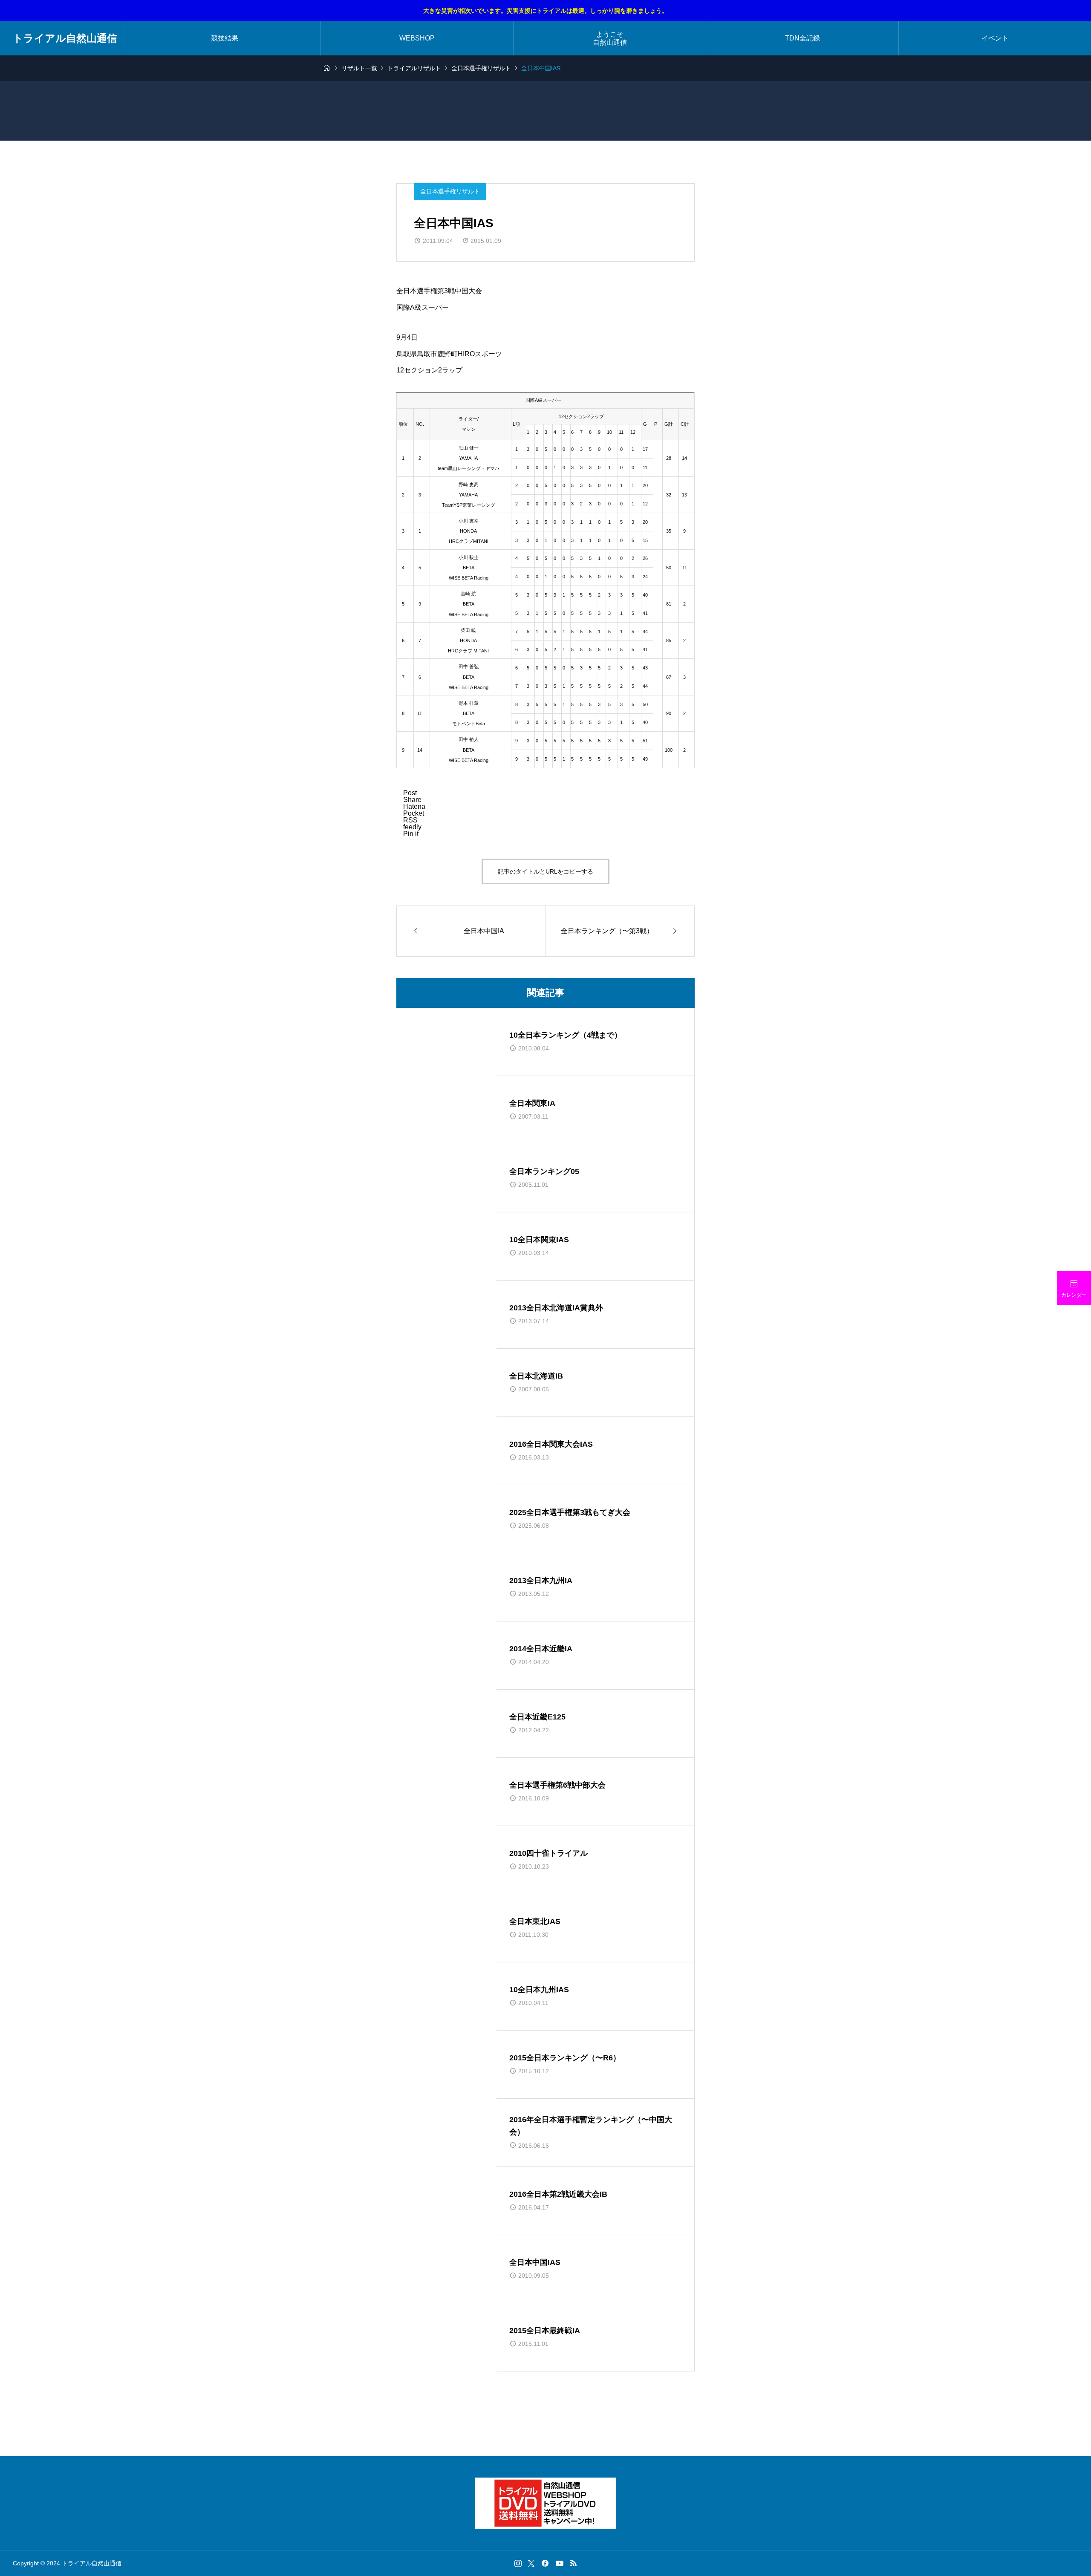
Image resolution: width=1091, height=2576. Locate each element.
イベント (995, 38)
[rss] (573, 2563)
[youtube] (560, 2563)
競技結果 (225, 38)
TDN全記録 (802, 38)
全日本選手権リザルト (450, 191)
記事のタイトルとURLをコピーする (545, 871)
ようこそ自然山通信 (610, 38)
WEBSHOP (417, 38)
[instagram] (518, 2563)
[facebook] (545, 2563)
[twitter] (531, 2563)
